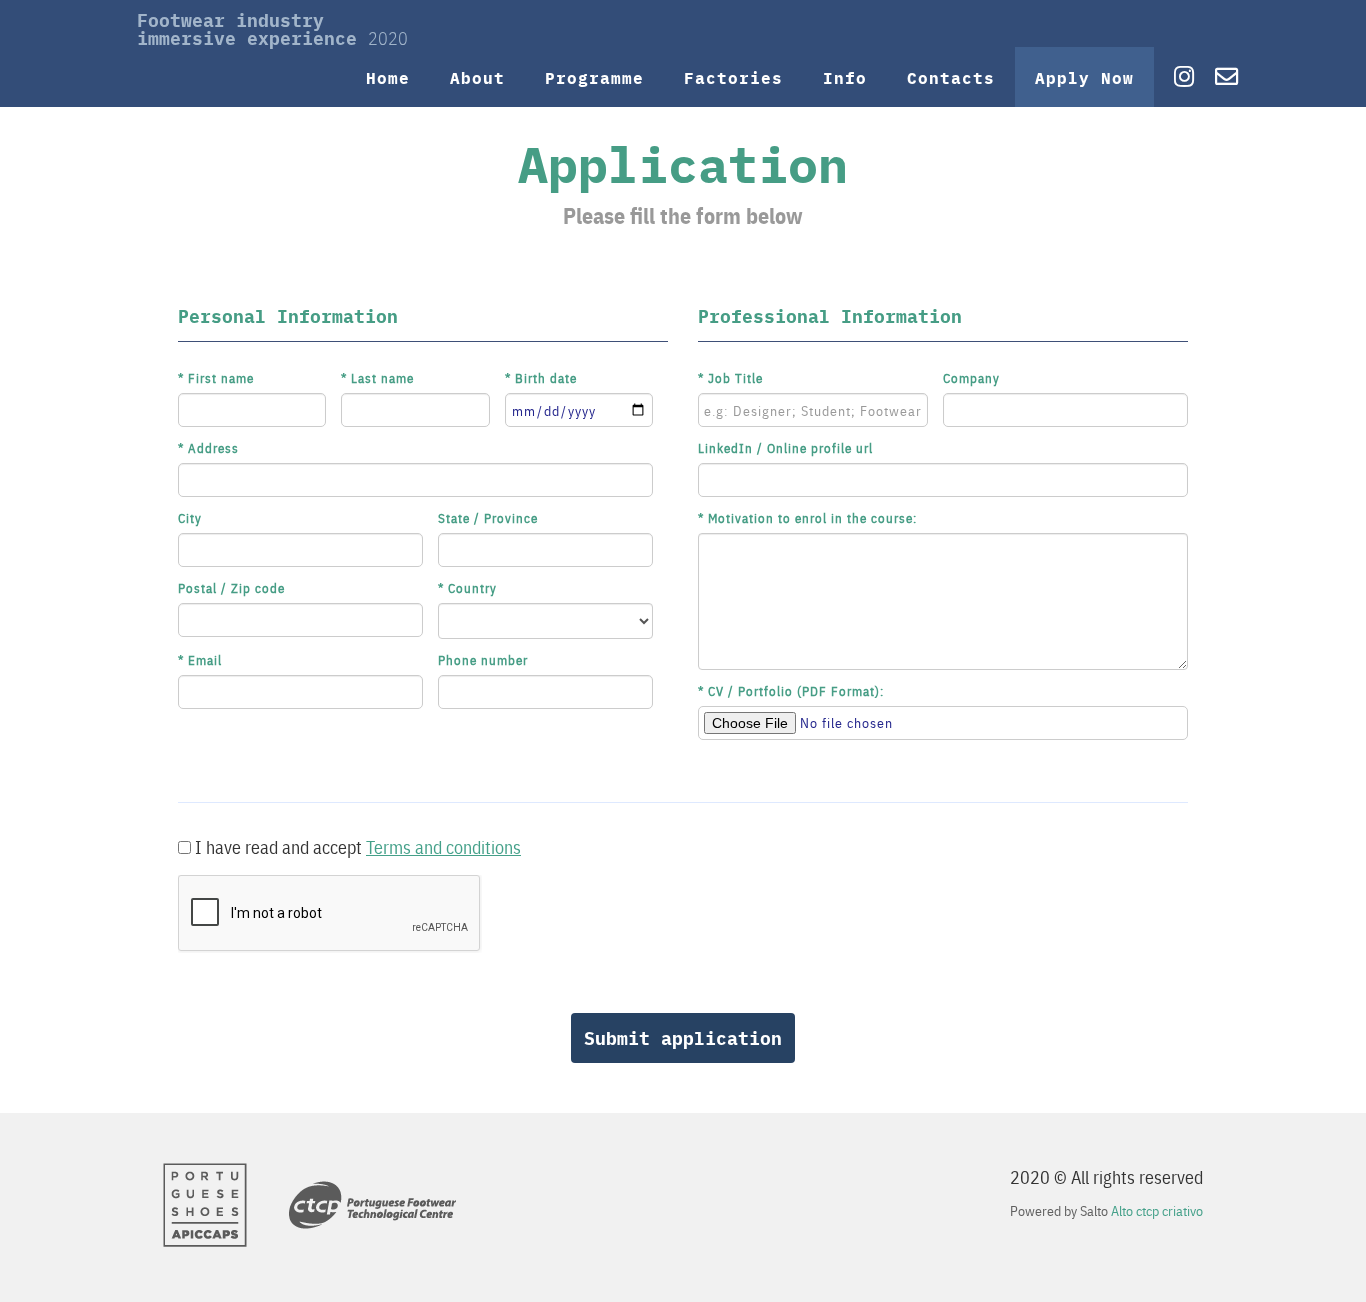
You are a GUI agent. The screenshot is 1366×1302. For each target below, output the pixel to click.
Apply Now (1084, 77)
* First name (216, 377)
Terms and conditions (443, 846)
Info (845, 77)
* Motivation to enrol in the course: (807, 517)
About (477, 77)
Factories (733, 77)
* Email (200, 659)
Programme (594, 77)
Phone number (483, 659)
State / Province (488, 517)
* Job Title (730, 377)
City (190, 517)
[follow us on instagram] (1177, 77)
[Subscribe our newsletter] (1227, 77)
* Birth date (541, 377)
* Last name (377, 377)
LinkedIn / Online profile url (785, 447)
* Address (208, 447)
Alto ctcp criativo (1157, 1210)
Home (388, 77)
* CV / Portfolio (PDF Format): (791, 690)
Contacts (951, 77)
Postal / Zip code (231, 587)
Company (971, 377)
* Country (467, 587)
